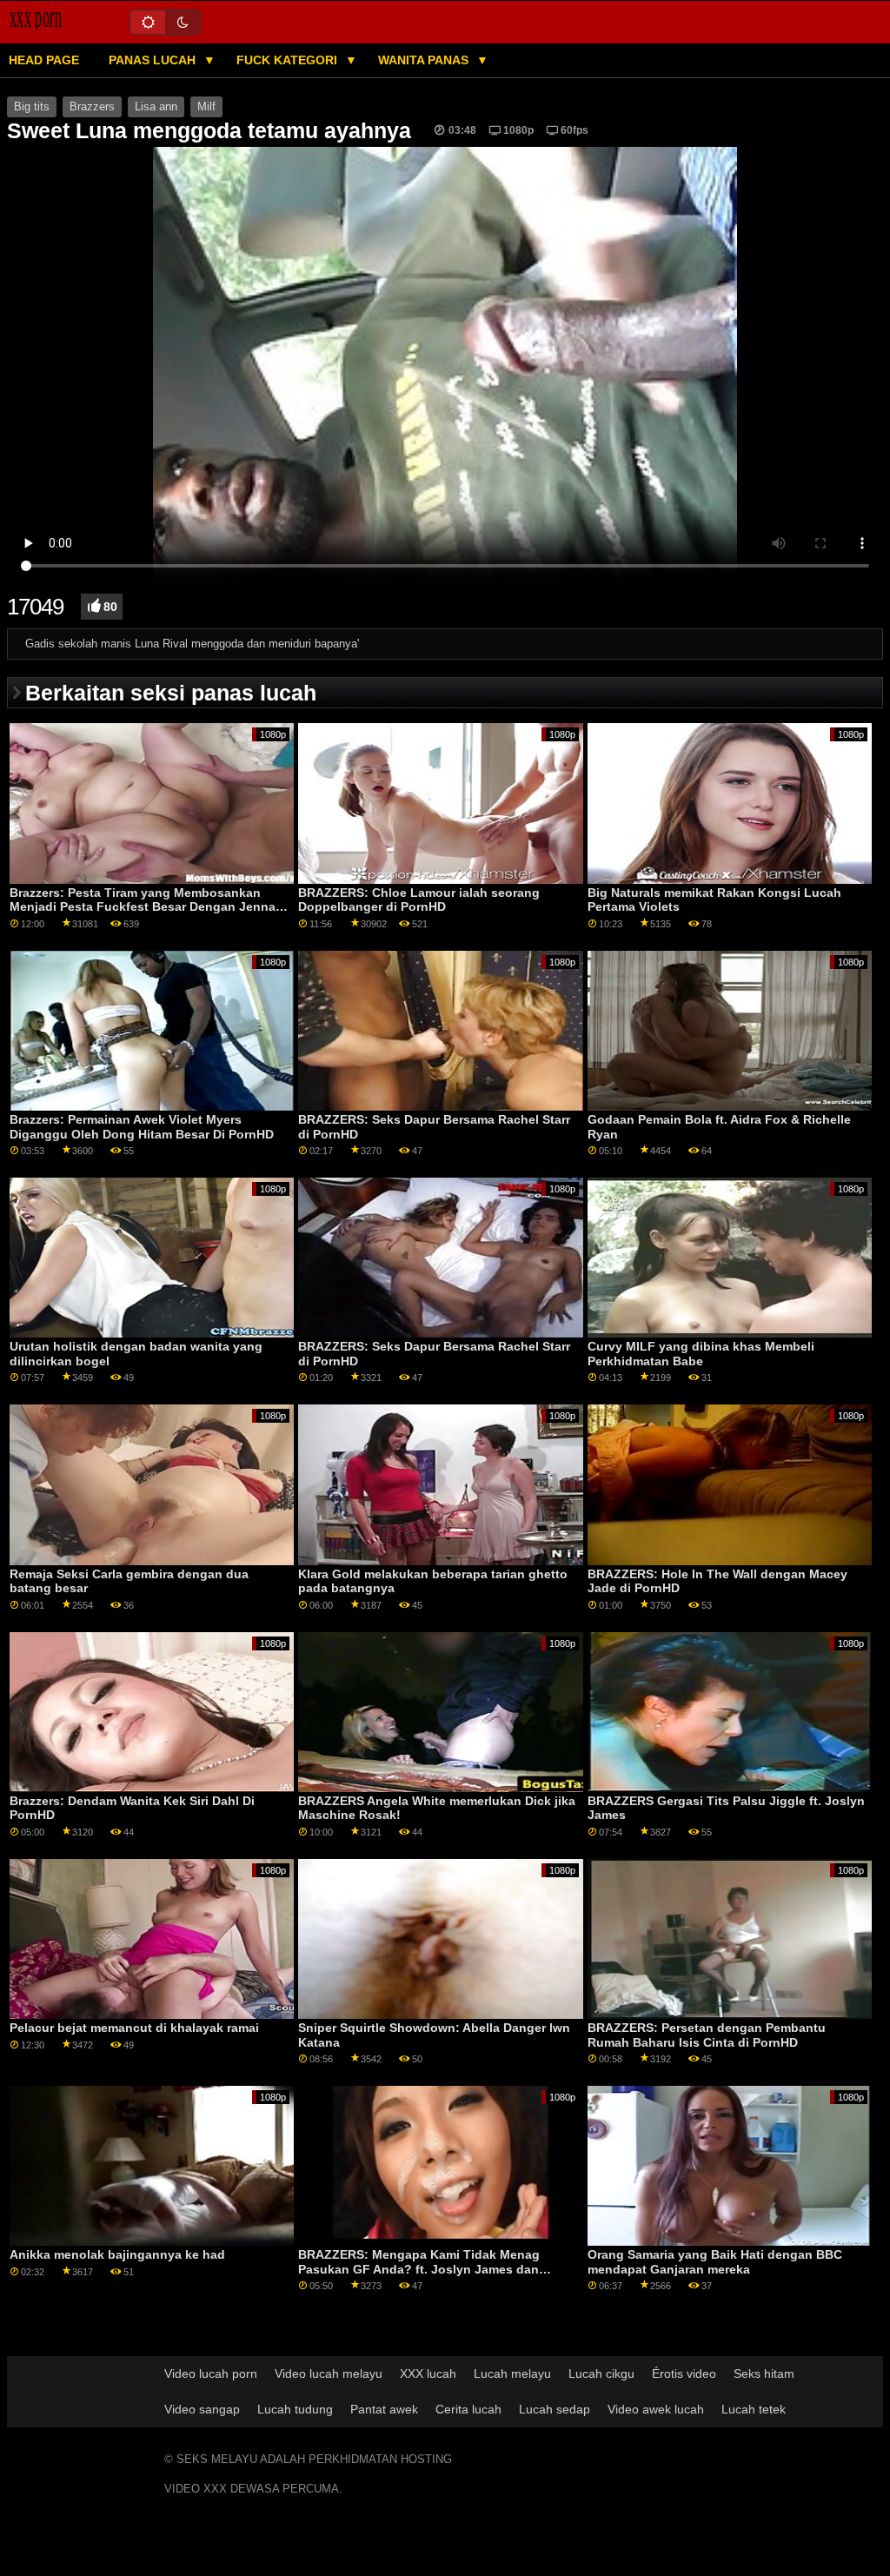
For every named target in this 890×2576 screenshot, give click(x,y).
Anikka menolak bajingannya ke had (117, 2254)
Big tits (32, 107)
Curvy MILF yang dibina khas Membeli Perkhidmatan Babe (701, 1354)
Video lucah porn (211, 2374)
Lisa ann (156, 107)
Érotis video (684, 2374)
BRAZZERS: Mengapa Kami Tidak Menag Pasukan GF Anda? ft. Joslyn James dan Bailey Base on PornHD (419, 2269)
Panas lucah (154, 60)
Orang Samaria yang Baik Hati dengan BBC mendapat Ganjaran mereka (715, 2262)
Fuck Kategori (289, 60)
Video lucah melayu (329, 2374)
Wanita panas (425, 60)
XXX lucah (428, 2374)
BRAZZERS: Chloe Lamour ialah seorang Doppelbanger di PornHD (419, 900)
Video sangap (202, 2409)
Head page (44, 60)
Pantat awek (384, 2409)
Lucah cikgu (601, 2374)
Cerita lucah (468, 2409)
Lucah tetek (754, 2409)
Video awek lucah (656, 2409)
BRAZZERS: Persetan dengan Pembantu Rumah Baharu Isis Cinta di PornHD (707, 2035)
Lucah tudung (295, 2409)
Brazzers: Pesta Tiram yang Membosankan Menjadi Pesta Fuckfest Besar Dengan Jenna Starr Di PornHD (143, 907)
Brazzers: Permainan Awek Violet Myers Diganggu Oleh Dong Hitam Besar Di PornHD (142, 1127)
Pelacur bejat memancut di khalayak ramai (134, 2028)
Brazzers (92, 107)
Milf (206, 107)
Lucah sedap (555, 2409)
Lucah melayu (512, 2374)
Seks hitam (764, 2374)
